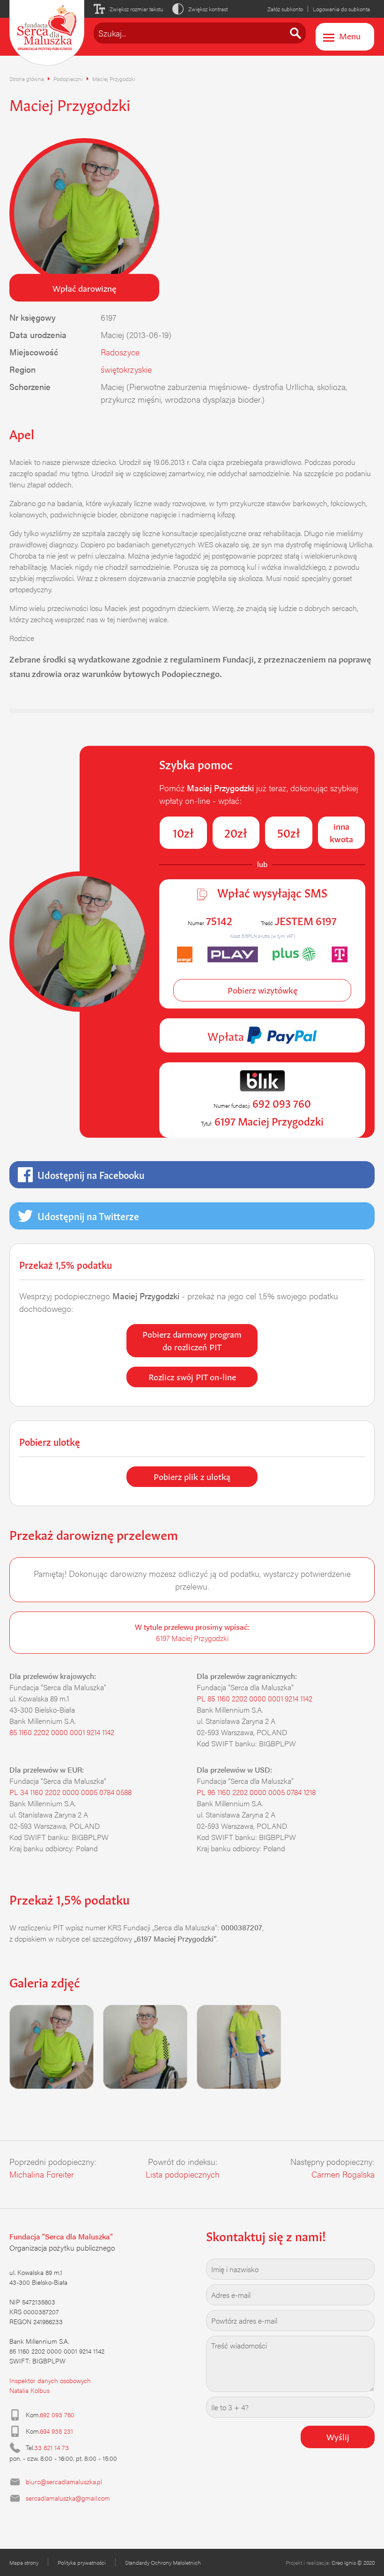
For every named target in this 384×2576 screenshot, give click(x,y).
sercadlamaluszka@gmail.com (68, 2498)
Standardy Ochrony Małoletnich (163, 2562)
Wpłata (227, 1035)
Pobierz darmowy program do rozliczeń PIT (192, 1340)
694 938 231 (56, 2431)
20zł (236, 832)
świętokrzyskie (126, 369)
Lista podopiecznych (183, 2174)
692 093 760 (57, 2414)
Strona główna (27, 79)
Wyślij (338, 2436)
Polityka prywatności (82, 2562)
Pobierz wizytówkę (262, 989)
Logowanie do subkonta (341, 9)
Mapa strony (24, 2562)
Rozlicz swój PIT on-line (192, 1376)
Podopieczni (68, 79)
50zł (289, 832)
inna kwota (341, 832)
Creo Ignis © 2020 (353, 2562)
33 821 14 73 (52, 2447)
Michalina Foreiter (42, 2174)
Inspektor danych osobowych (50, 2380)
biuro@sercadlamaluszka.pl (64, 2481)
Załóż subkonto (285, 9)
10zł (183, 832)
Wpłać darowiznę (84, 287)
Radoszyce (120, 352)
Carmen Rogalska (343, 2174)
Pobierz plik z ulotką (192, 1476)
